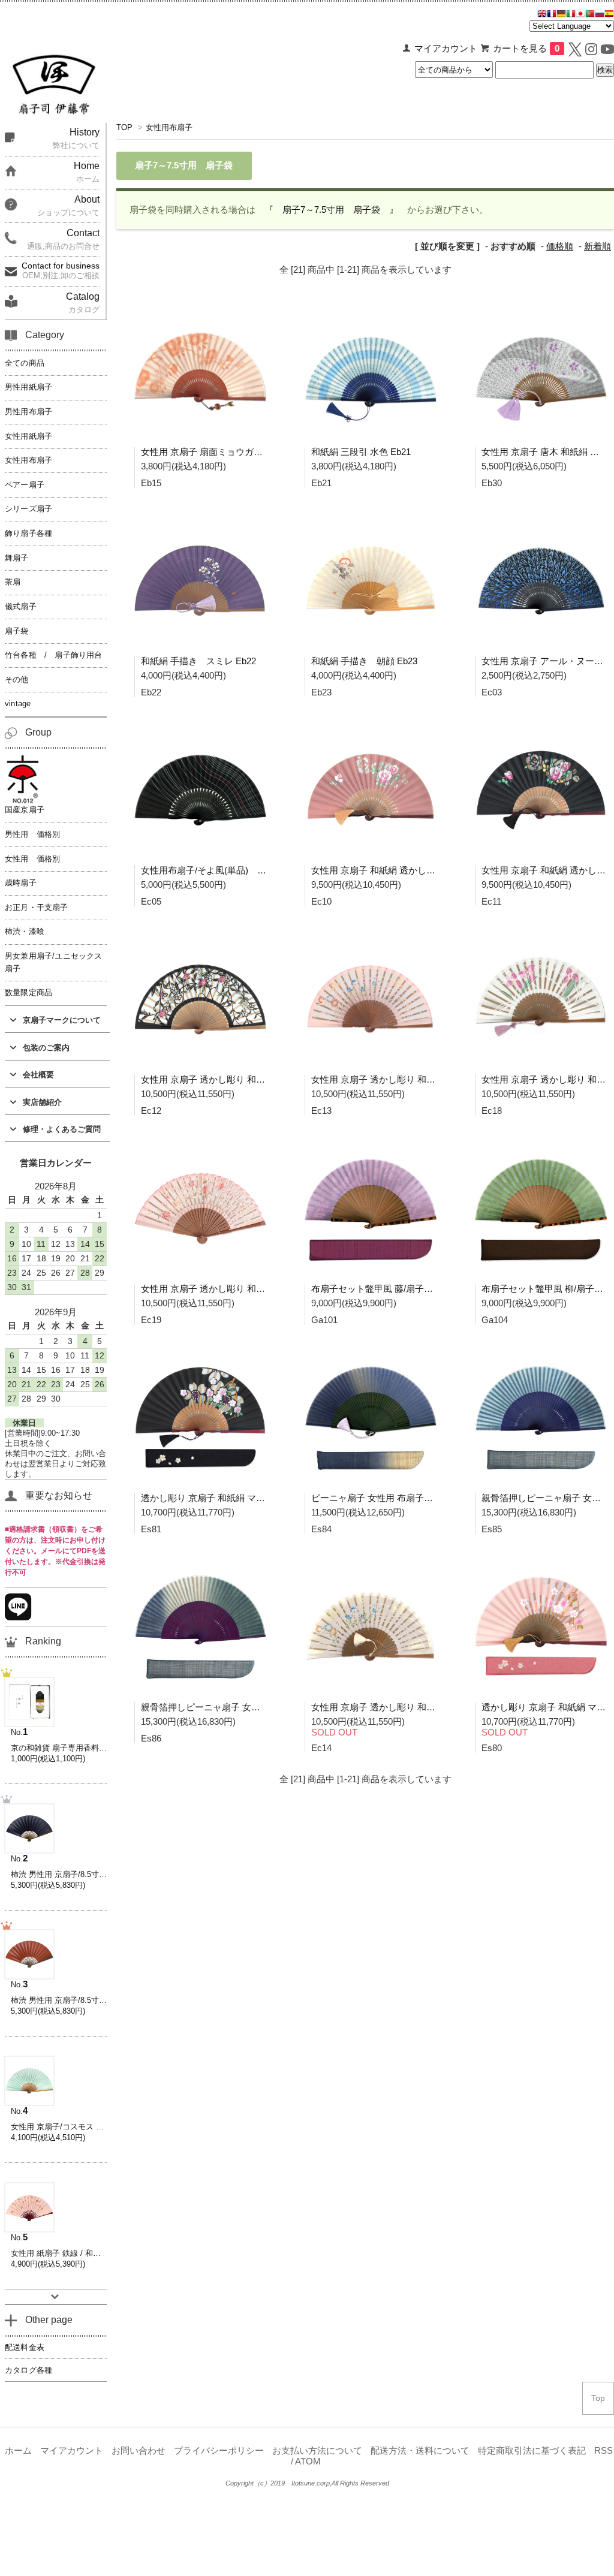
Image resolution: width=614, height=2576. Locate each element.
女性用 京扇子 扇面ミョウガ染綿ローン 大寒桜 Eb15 (246, 452)
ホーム (18, 2451)
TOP (124, 127)
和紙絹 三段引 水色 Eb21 (361, 452)
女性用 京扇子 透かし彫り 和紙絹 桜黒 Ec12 (229, 1079)
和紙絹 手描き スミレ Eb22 (198, 661)
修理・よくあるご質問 (62, 1129)
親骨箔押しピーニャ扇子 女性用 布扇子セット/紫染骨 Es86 (259, 1707)
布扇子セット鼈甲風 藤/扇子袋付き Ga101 (395, 1289)
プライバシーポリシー (219, 2451)
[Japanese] (580, 15)
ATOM (308, 2461)
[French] (552, 15)
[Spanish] (609, 15)
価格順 (560, 246)
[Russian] (600, 15)
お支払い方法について (317, 2451)
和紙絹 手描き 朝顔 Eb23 (364, 661)
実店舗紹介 (42, 1102)
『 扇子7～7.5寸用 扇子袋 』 (331, 210)
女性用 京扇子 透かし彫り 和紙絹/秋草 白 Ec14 (405, 1707)
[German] (561, 15)
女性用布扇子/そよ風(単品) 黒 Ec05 (215, 870)
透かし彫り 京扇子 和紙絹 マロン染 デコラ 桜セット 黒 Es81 (263, 1498)
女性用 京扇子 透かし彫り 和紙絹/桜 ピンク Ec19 (239, 1289)
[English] (542, 15)
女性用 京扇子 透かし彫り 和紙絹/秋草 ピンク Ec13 (414, 1079)
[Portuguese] (590, 15)
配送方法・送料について (420, 2451)
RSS (604, 2451)
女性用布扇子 (169, 127)
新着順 (598, 246)
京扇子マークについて (62, 1020)
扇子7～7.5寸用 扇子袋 (184, 165)
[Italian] (571, 15)
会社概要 (38, 1075)
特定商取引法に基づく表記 (532, 2451)
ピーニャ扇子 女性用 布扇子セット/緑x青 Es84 (405, 1498)
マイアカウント (446, 49)
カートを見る (526, 49)
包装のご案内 (46, 1048)
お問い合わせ (139, 2451)
